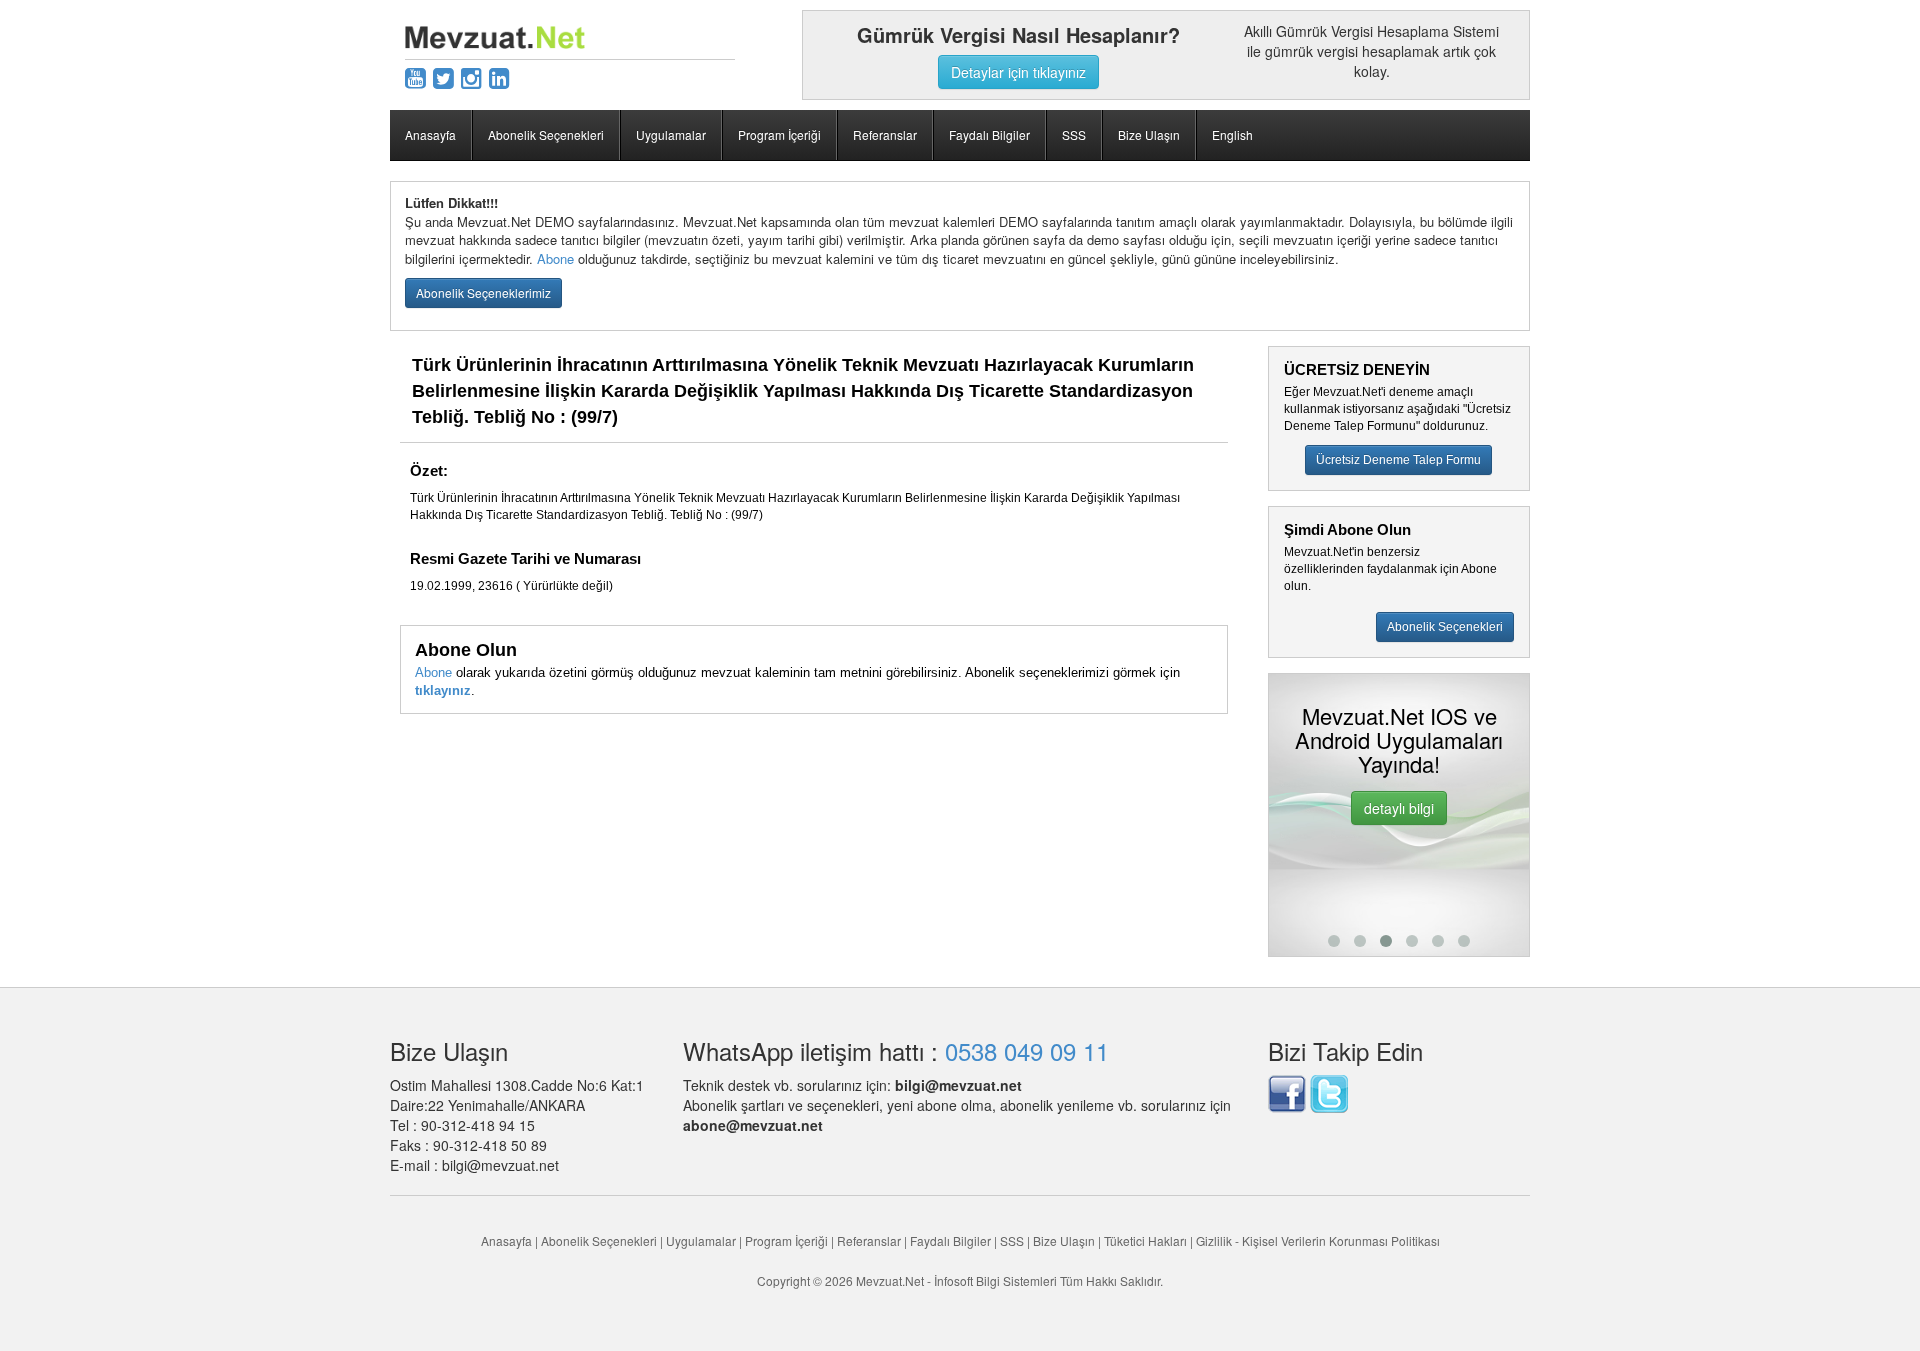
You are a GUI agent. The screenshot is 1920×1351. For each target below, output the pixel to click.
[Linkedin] (499, 76)
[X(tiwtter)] (443, 76)
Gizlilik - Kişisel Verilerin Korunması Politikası (1318, 1240)
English (1232, 134)
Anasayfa (430, 134)
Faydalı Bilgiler (989, 134)
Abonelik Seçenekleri (546, 134)
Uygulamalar (671, 134)
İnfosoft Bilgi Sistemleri (995, 1280)
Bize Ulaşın (1149, 134)
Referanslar (885, 134)
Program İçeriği (779, 134)
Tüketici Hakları (1147, 1240)
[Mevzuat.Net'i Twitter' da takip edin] (1329, 1091)
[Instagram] (471, 76)
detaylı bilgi (1269, 808)
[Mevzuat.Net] (495, 35)
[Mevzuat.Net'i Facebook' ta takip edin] (1287, 1091)
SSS (1074, 134)
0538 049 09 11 (1027, 1050)
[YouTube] (415, 76)
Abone (555, 258)
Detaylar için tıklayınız (1018, 72)
